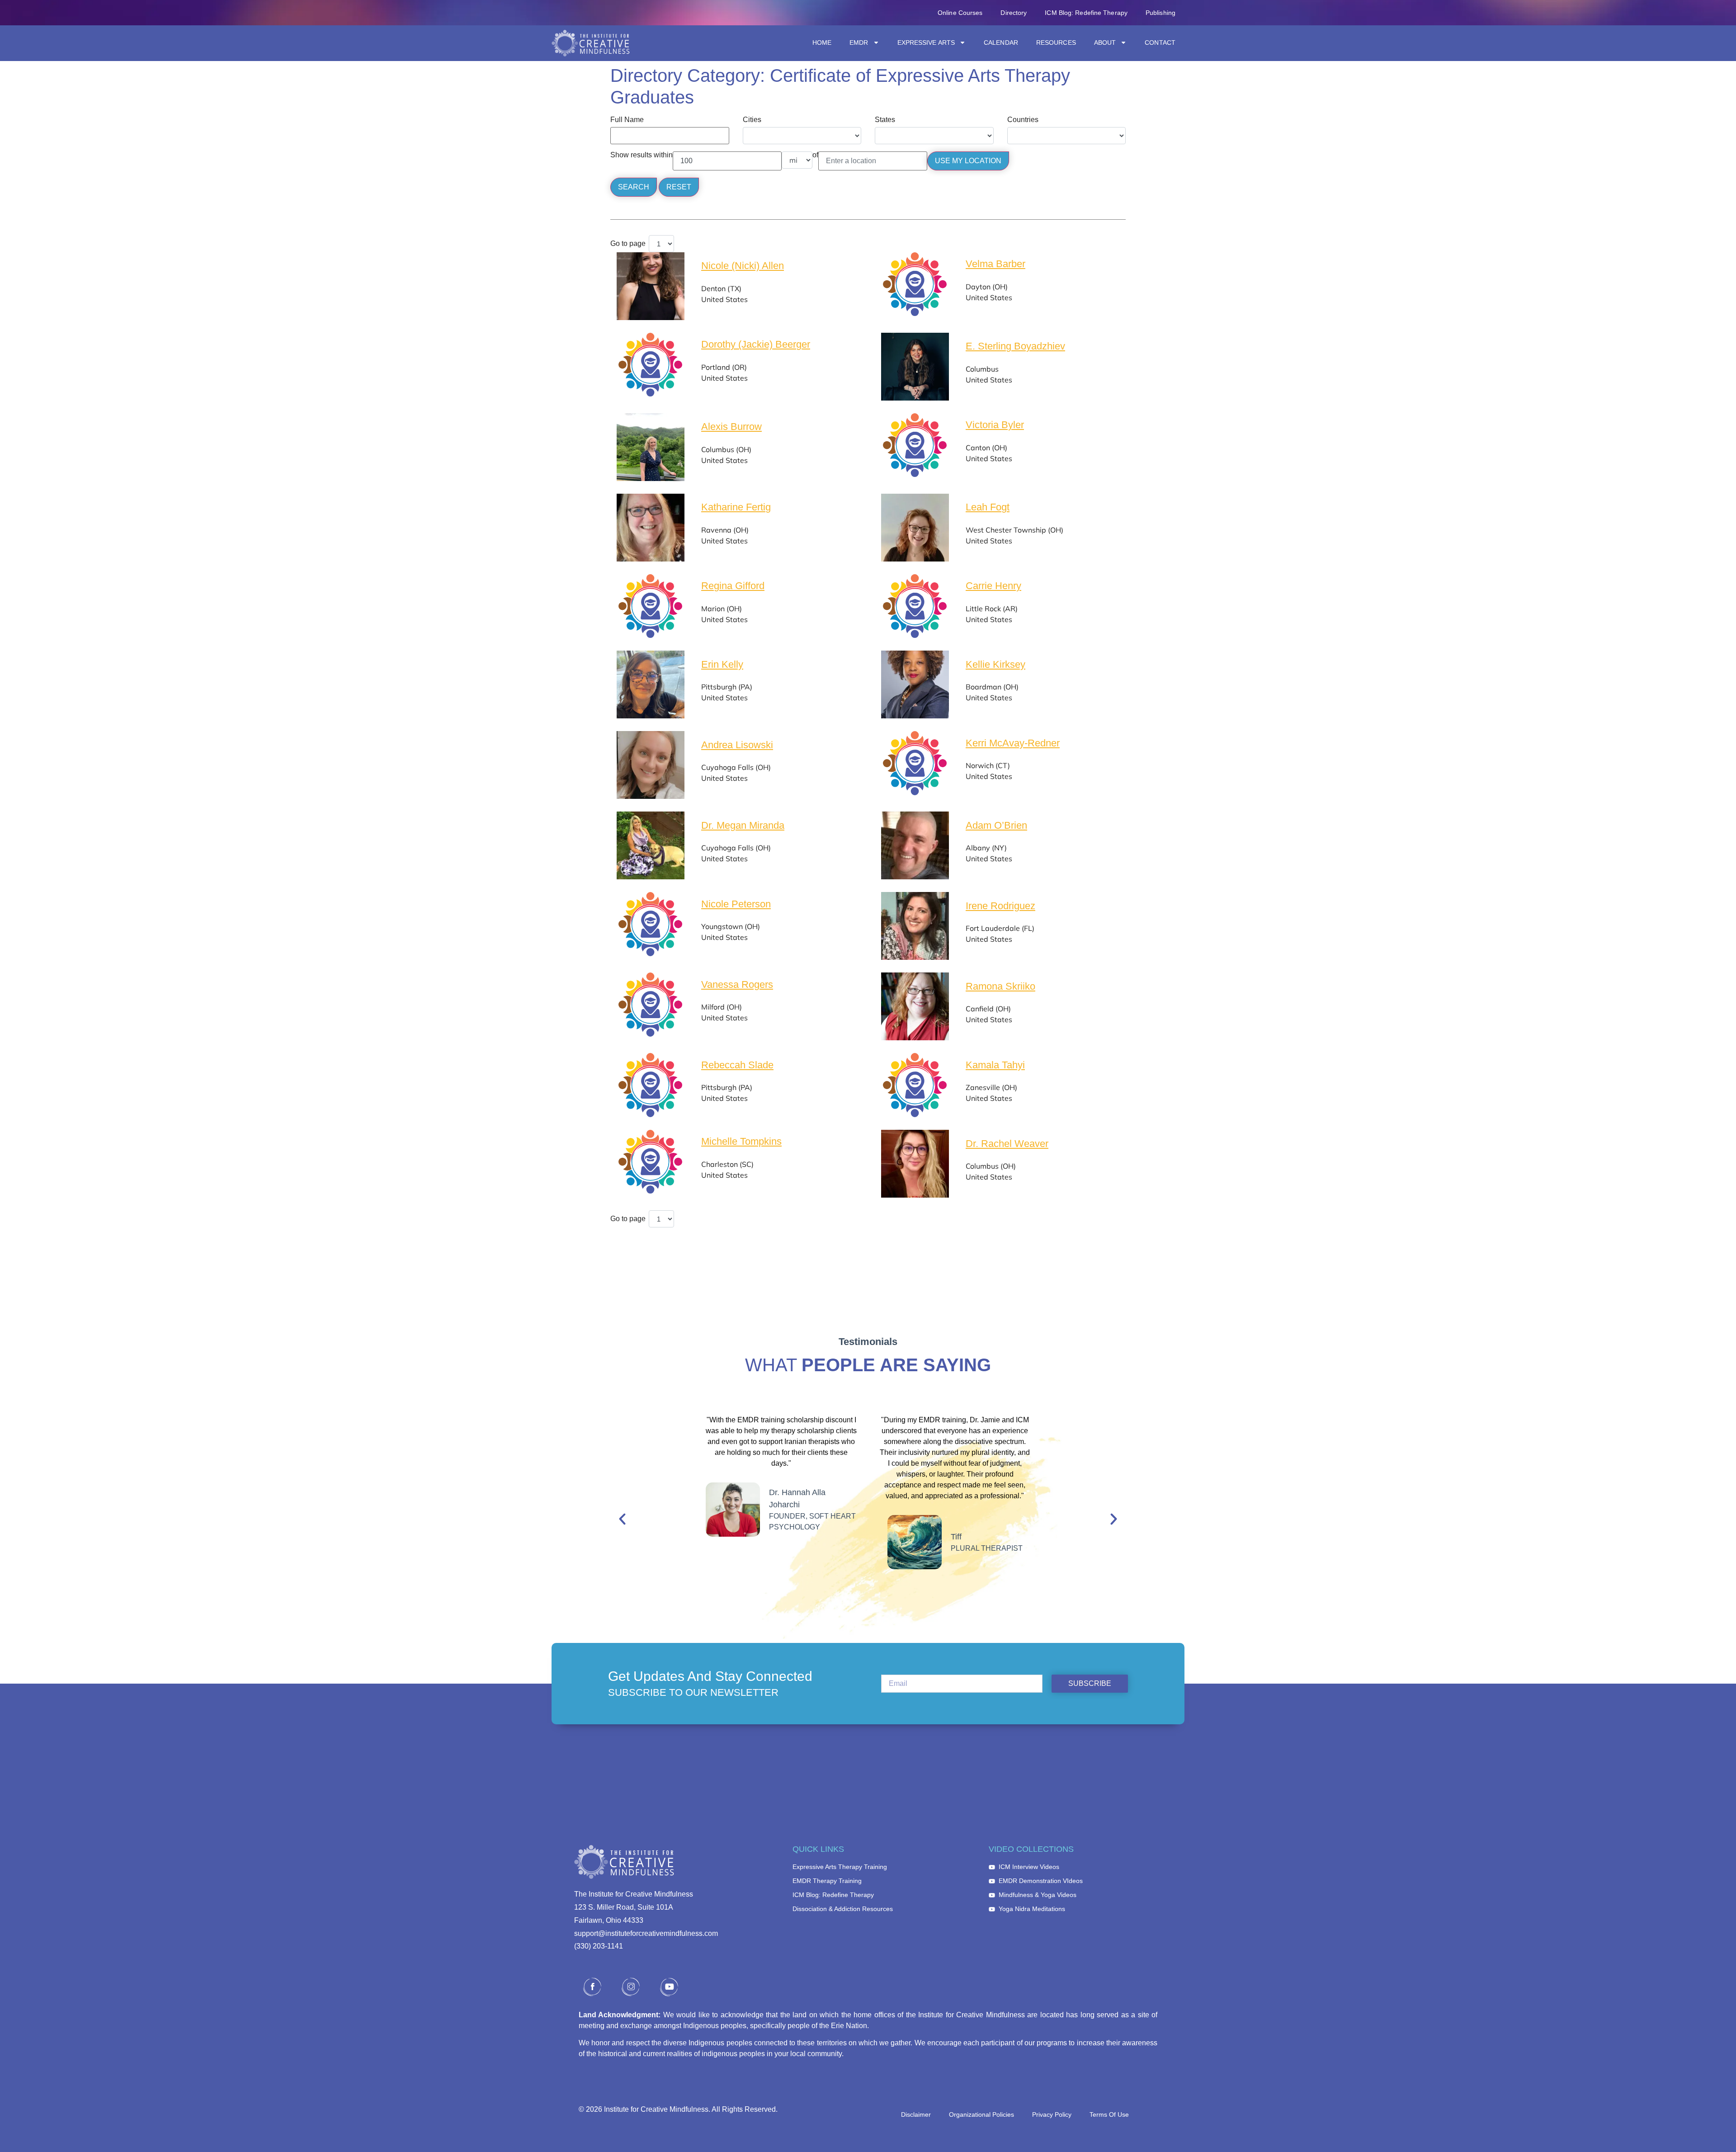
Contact (1160, 42)
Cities (752, 120)
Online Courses (960, 13)
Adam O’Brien (996, 825)
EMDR (859, 42)
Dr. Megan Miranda (743, 825)
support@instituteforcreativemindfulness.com (646, 1933)
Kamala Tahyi (995, 1065)
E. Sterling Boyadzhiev (1015, 346)
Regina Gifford (733, 586)
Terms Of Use (1109, 2114)
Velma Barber (995, 264)
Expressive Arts (926, 42)
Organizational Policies (981, 2114)
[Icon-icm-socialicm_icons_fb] (592, 1987)
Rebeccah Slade (737, 1065)
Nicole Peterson (736, 904)
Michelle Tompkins (741, 1141)
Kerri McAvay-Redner (1013, 743)
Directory (1014, 13)
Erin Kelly (722, 664)
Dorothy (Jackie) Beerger (756, 344)
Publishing (1160, 13)
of (815, 155)
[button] (622, 1519)
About (1105, 42)
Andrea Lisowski (737, 745)
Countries (1023, 120)
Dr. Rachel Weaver (1007, 1144)
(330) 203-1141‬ (599, 1946)
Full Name (627, 120)
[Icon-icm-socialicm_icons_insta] (631, 1987)
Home (822, 42)
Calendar (1001, 42)
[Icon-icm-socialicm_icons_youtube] (669, 1987)
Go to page (628, 244)
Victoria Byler (995, 425)
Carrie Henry (993, 586)
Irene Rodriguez (1000, 906)
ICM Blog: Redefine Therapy (1086, 13)
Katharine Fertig (736, 507)
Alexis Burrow (731, 427)
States (885, 120)
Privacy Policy (1052, 2114)
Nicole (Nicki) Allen (743, 266)
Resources (1056, 42)
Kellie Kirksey (995, 664)
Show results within (642, 155)
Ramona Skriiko (1000, 986)
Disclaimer (916, 2114)
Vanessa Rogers (737, 984)
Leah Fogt (988, 507)
